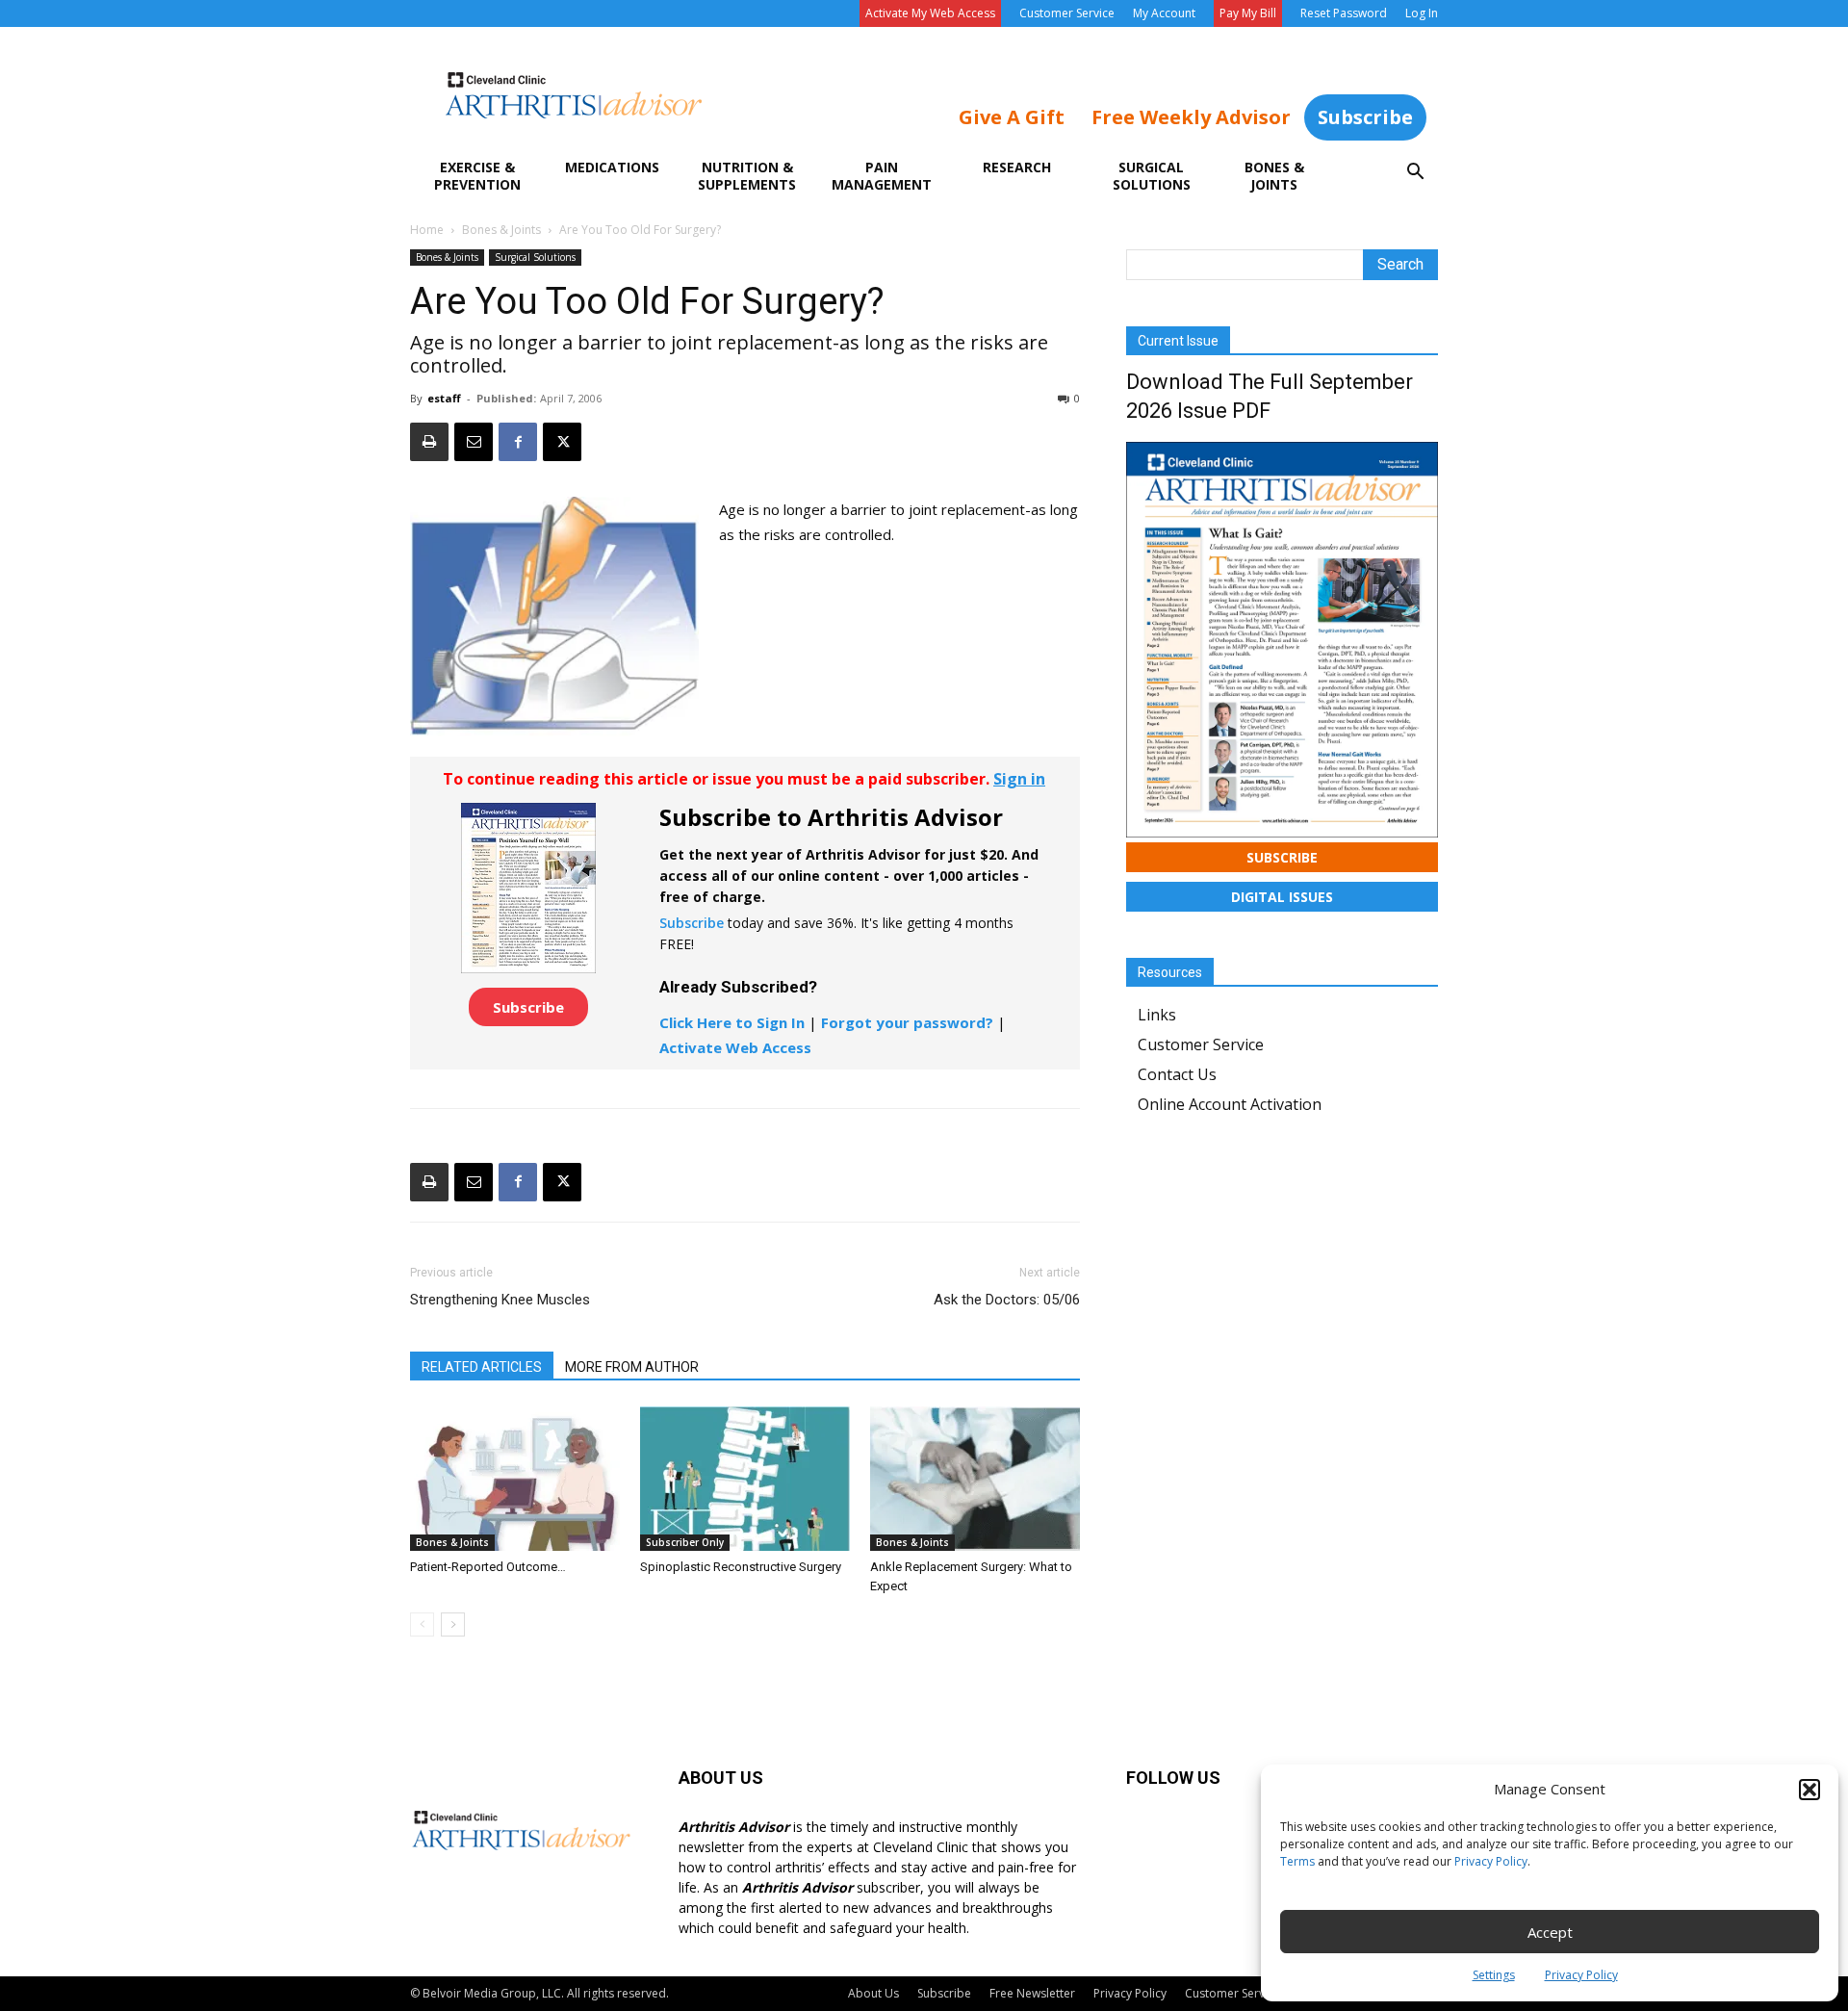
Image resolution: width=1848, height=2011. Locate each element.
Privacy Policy (1491, 1861)
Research (1017, 167)
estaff (444, 398)
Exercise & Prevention (477, 176)
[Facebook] (518, 442)
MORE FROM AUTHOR (632, 1367)
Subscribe (1365, 117)
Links (1157, 1015)
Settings (1494, 1975)
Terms (1297, 1861)
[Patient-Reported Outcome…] (515, 1479)
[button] (1809, 1790)
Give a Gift (1012, 117)
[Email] (474, 442)
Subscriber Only (685, 1542)
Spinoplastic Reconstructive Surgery (741, 1567)
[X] (562, 442)
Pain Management (882, 176)
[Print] (429, 442)
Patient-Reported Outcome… (488, 1567)
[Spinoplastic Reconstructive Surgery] (745, 1479)
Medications (612, 167)
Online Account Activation (1230, 1104)
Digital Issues (1282, 897)
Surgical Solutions (1152, 176)
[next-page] (453, 1624)
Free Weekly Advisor (1191, 117)
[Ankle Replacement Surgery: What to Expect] (975, 1479)
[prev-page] (422, 1624)
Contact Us (1177, 1074)
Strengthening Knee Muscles (500, 1300)
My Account (1164, 13)
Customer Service (1067, 13)
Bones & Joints (1274, 176)
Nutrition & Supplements (747, 176)
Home (427, 230)
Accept (1550, 1932)
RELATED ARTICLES (482, 1367)
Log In (1422, 13)
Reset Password (1344, 13)
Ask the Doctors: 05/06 (1007, 1300)
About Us (873, 1993)
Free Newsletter (1032, 1993)
